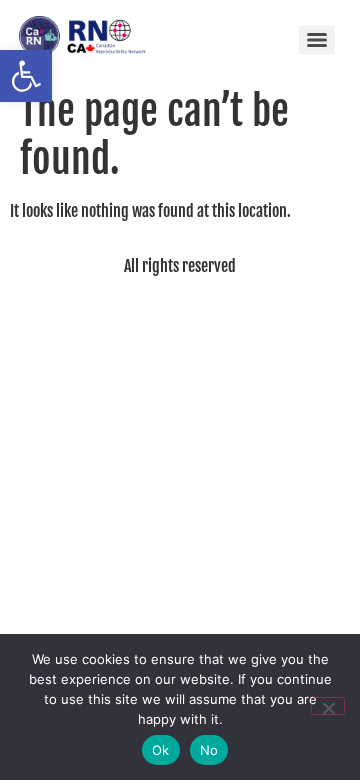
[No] (328, 706)
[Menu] (317, 40)
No (209, 750)
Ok (161, 750)
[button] (26, 76)
